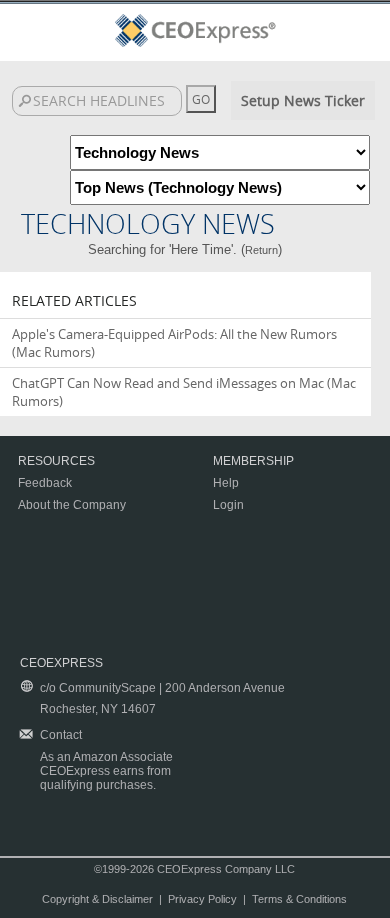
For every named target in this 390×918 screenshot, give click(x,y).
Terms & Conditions (299, 899)
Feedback (45, 483)
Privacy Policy (202, 899)
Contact (61, 735)
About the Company (72, 505)
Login (228, 505)
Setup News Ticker (303, 100)
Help (226, 483)
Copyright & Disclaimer (97, 899)
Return (261, 250)
